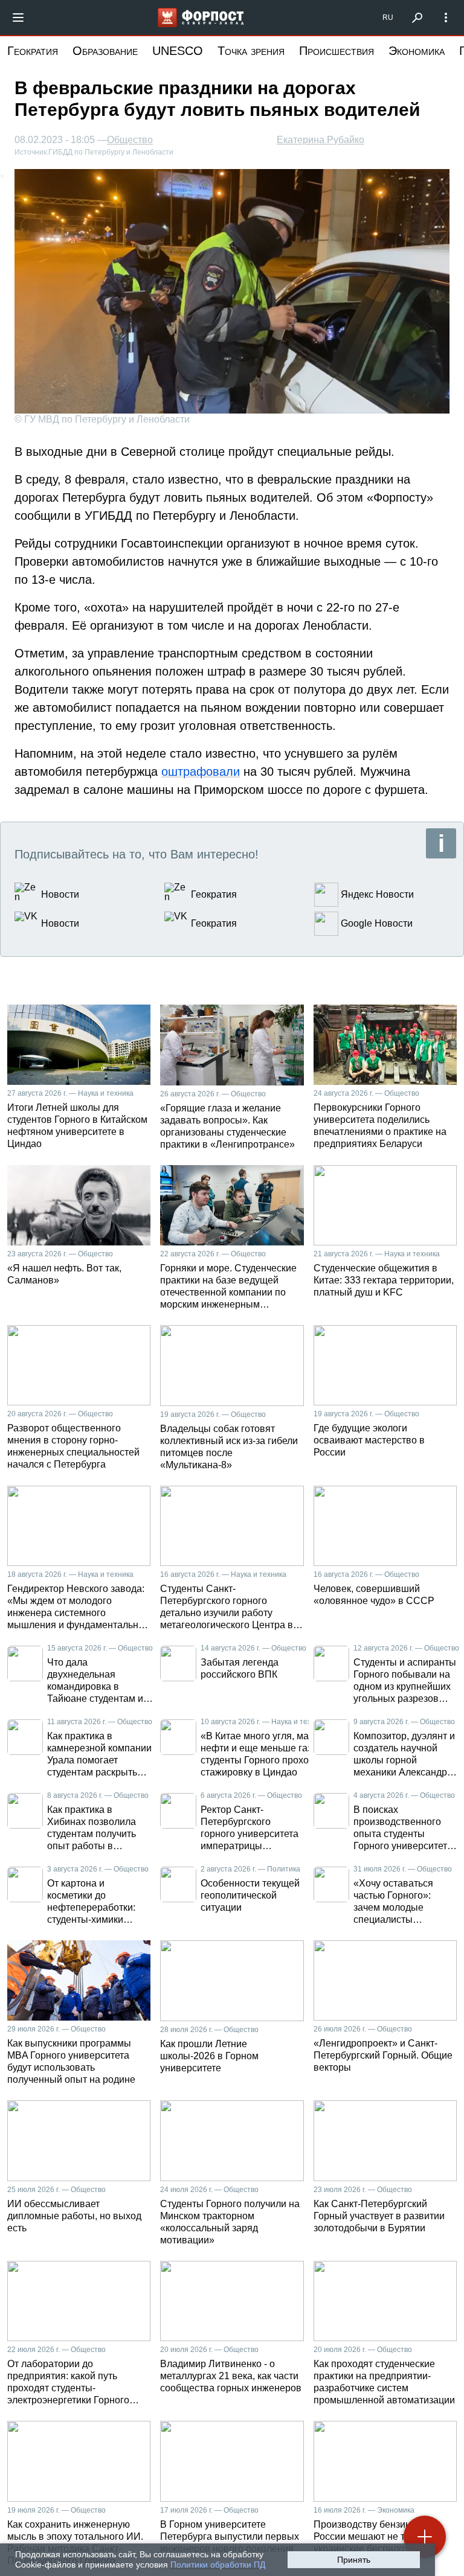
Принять (354, 2560)
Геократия (33, 51)
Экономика (417, 51)
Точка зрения (251, 51)
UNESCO (178, 51)
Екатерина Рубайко (321, 140)
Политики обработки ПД (218, 2565)
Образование (105, 51)
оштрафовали (201, 772)
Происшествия (337, 51)
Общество (130, 140)
